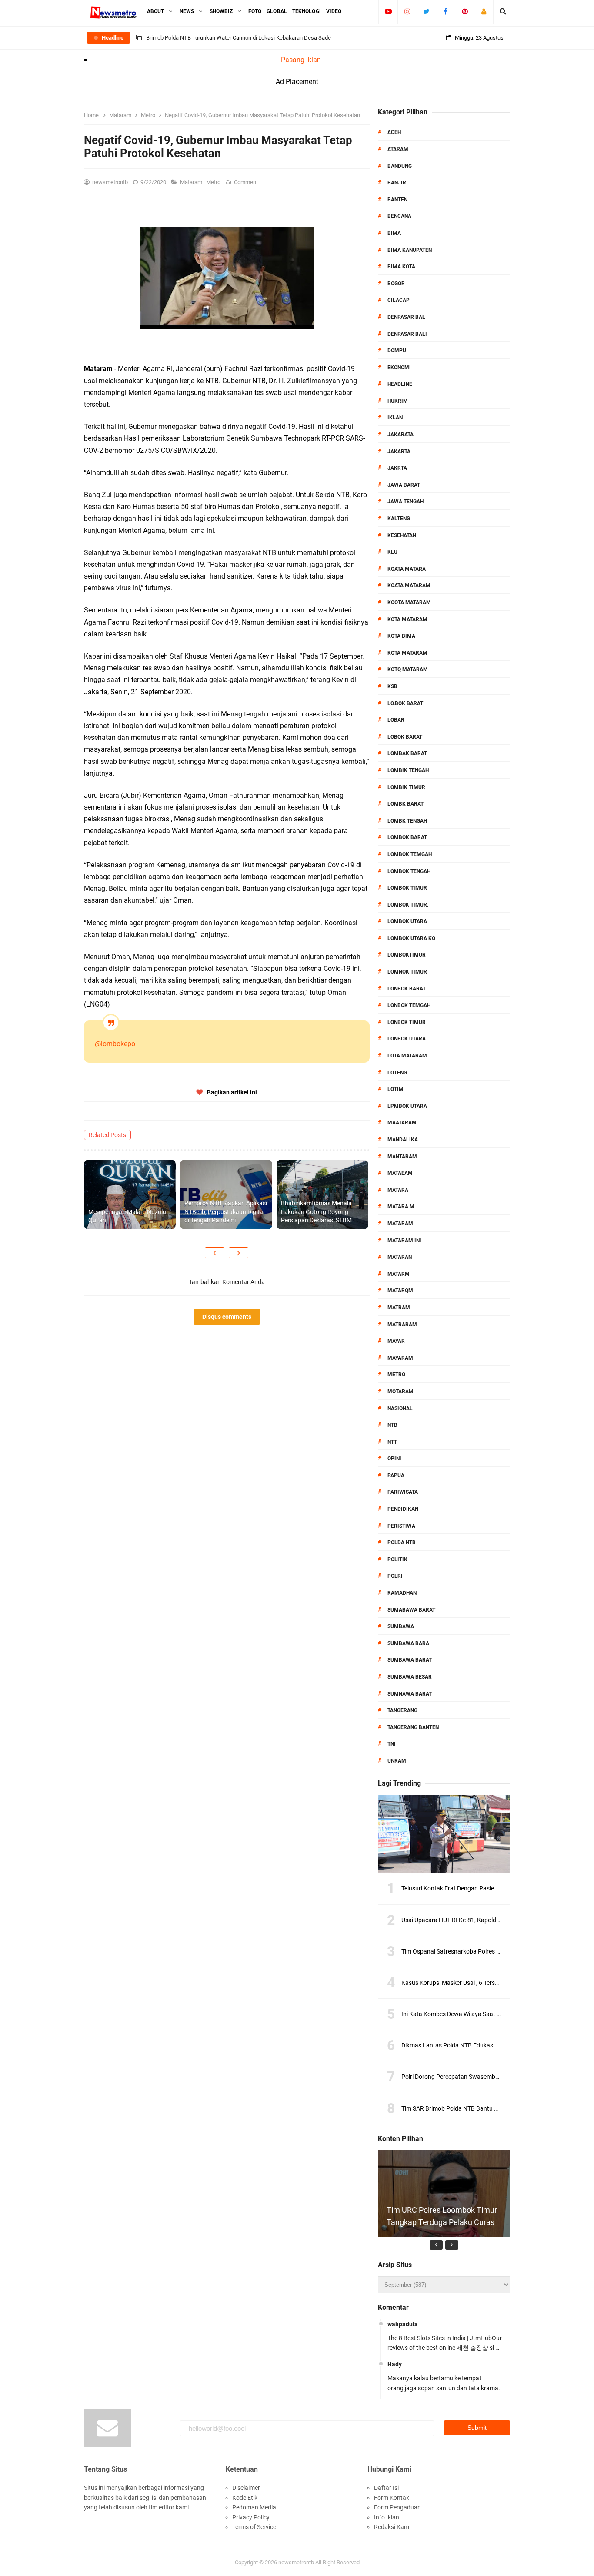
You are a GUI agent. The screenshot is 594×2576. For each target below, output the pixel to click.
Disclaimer (246, 2488)
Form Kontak (392, 2498)
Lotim (395, 1089)
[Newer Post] (215, 1253)
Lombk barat (405, 804)
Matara (398, 1190)
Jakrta (397, 468)
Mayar (396, 1341)
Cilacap (399, 300)
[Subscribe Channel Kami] (388, 11)
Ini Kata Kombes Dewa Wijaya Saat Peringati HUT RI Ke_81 (480, 2014)
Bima (394, 233)
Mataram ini (404, 1241)
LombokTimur (407, 955)
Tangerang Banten (413, 1727)
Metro (214, 182)
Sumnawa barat (410, 1694)
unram (397, 1761)
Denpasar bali (407, 334)
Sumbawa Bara (408, 1643)
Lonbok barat (407, 989)
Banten (397, 200)
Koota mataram (409, 602)
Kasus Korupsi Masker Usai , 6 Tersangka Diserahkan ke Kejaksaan (491, 1983)
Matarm (399, 1274)
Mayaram (400, 1358)
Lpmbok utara (407, 1106)
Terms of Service (254, 2527)
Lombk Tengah (407, 821)
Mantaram (402, 1157)
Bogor (396, 284)
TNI (392, 1744)
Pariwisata (403, 1492)
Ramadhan (402, 1593)
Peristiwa (401, 1526)
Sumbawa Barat (410, 1660)
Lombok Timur (407, 888)
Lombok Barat (407, 837)
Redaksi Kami (392, 2527)
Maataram (402, 1123)
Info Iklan (387, 2517)
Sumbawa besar (410, 1677)
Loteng (397, 1073)
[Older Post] (239, 1253)
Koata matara (407, 569)
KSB (392, 686)
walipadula (403, 2324)
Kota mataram (407, 653)
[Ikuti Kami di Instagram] (407, 11)
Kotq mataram (408, 669)
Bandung (400, 166)
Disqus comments (227, 1317)
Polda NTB (402, 1542)
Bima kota (401, 267)
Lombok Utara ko (411, 938)
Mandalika (403, 1140)
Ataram (398, 149)
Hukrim (398, 401)
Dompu (397, 351)
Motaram (400, 1392)
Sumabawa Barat (411, 1610)
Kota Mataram (407, 619)
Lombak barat (407, 753)
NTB (392, 1425)
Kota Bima (401, 636)
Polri (395, 1576)
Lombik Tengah (408, 770)
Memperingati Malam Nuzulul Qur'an (128, 1216)
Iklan (395, 418)
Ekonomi (399, 368)
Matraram (402, 1325)
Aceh (394, 132)
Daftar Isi (386, 2488)
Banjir (397, 183)
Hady (395, 2364)
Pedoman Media (254, 2507)
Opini (394, 1459)
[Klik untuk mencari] (503, 11)
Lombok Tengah (409, 871)
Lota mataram (407, 1056)
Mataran (400, 1257)
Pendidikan (403, 1509)
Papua (396, 1475)
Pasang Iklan (301, 60)
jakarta (399, 452)
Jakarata (400, 435)
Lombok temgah (410, 854)
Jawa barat (404, 485)
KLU (392, 552)
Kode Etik (245, 2498)
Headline (400, 384)
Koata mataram (409, 585)
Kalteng (399, 519)
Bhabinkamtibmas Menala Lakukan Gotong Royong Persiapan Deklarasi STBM (316, 1212)
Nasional (400, 1408)
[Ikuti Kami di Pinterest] (465, 11)
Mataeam (400, 1173)
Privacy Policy (251, 2517)
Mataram (192, 182)
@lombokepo (115, 1044)
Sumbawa (401, 1626)
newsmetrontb (296, 2562)
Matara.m (401, 1207)
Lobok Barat (405, 737)
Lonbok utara (407, 1039)
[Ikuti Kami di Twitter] (426, 11)
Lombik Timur (406, 787)
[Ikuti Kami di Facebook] (445, 11)
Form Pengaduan (397, 2507)
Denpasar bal (406, 317)
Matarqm (400, 1291)
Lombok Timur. (408, 905)
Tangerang (402, 1710)
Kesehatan (402, 535)
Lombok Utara (407, 921)
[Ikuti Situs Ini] (484, 11)
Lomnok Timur (407, 972)
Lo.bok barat (405, 703)
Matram (399, 1308)
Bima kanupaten (410, 250)
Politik (397, 1559)
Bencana (399, 216)
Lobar (396, 720)
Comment (247, 182)
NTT (392, 1442)
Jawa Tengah (405, 502)
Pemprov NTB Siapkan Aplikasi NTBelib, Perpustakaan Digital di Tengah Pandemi (226, 1212)
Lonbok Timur (407, 1022)
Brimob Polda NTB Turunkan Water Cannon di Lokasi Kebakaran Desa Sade (239, 38)
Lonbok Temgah (409, 1005)
